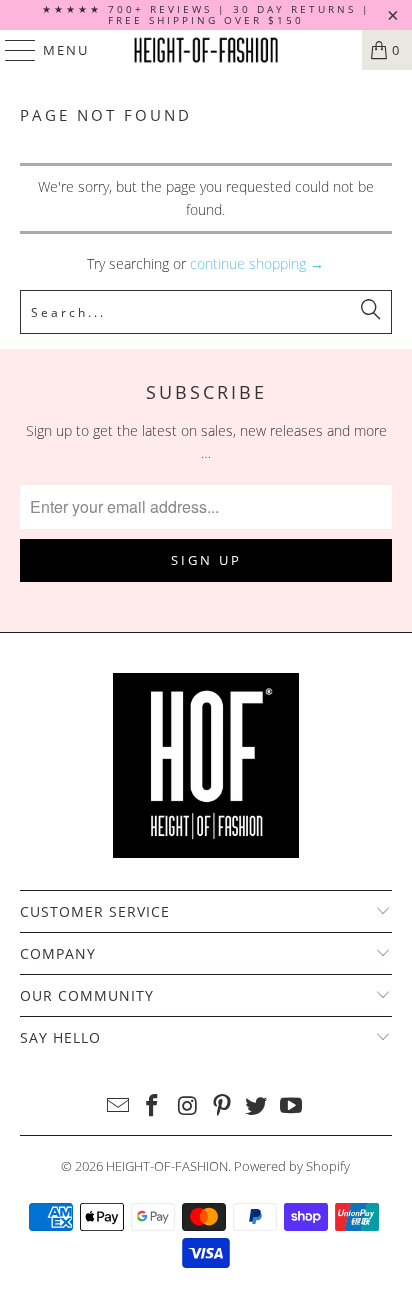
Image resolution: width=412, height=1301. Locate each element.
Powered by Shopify (292, 1166)
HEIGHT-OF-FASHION (167, 1166)
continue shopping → (257, 263)
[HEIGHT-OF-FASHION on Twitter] (257, 1106)
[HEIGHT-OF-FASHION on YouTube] (292, 1106)
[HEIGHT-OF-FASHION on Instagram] (188, 1106)
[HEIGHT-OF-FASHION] (206, 50)
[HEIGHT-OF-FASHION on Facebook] (153, 1106)
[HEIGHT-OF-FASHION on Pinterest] (222, 1106)
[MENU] (11, 50)
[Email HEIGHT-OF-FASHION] (118, 1106)
